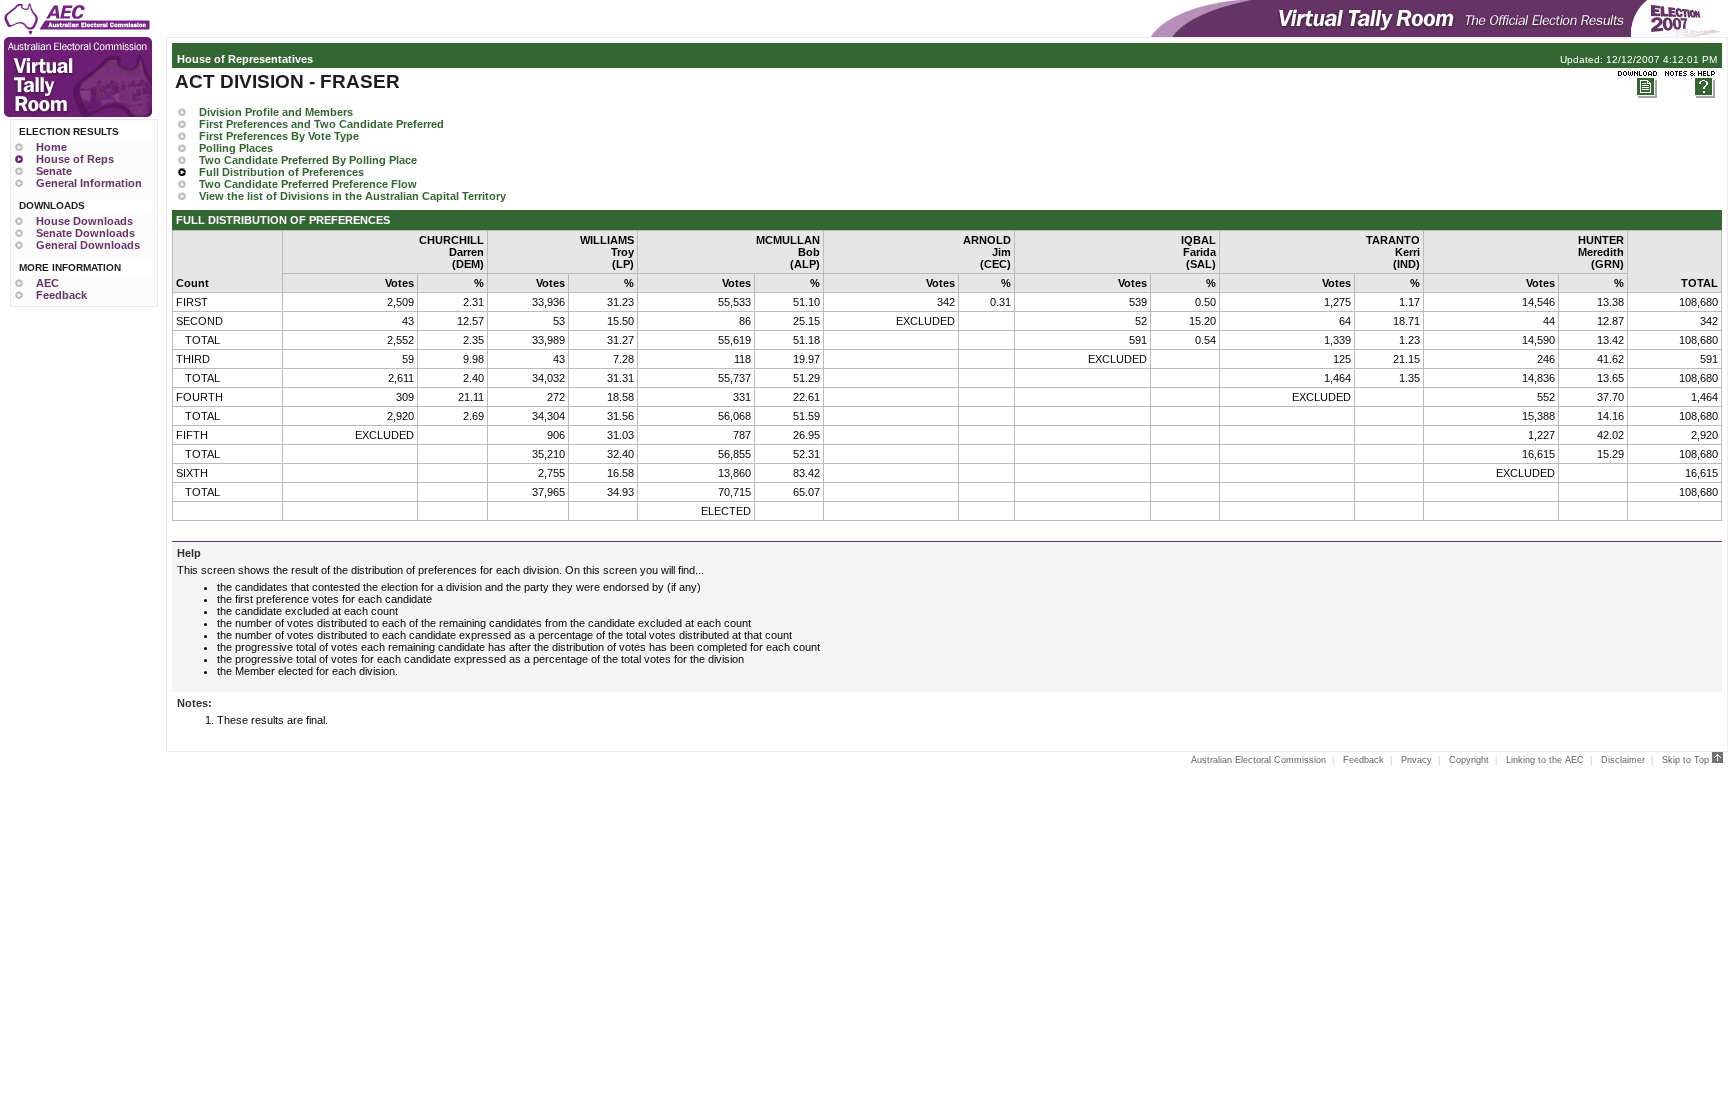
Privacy (1416, 760)
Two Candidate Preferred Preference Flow (308, 184)
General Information (89, 183)
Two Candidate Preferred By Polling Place (308, 160)
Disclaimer (1623, 760)
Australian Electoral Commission (1258, 760)
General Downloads (88, 245)
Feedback (61, 295)
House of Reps (75, 159)
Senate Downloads (85, 233)
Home (51, 147)
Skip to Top (1687, 760)
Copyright (1469, 760)
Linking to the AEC (1545, 760)
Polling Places (236, 148)
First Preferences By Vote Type (279, 136)
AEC (47, 283)
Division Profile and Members (276, 112)
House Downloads (84, 221)
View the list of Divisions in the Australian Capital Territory (352, 196)
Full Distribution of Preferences (281, 172)
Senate (54, 171)
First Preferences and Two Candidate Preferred (321, 124)
